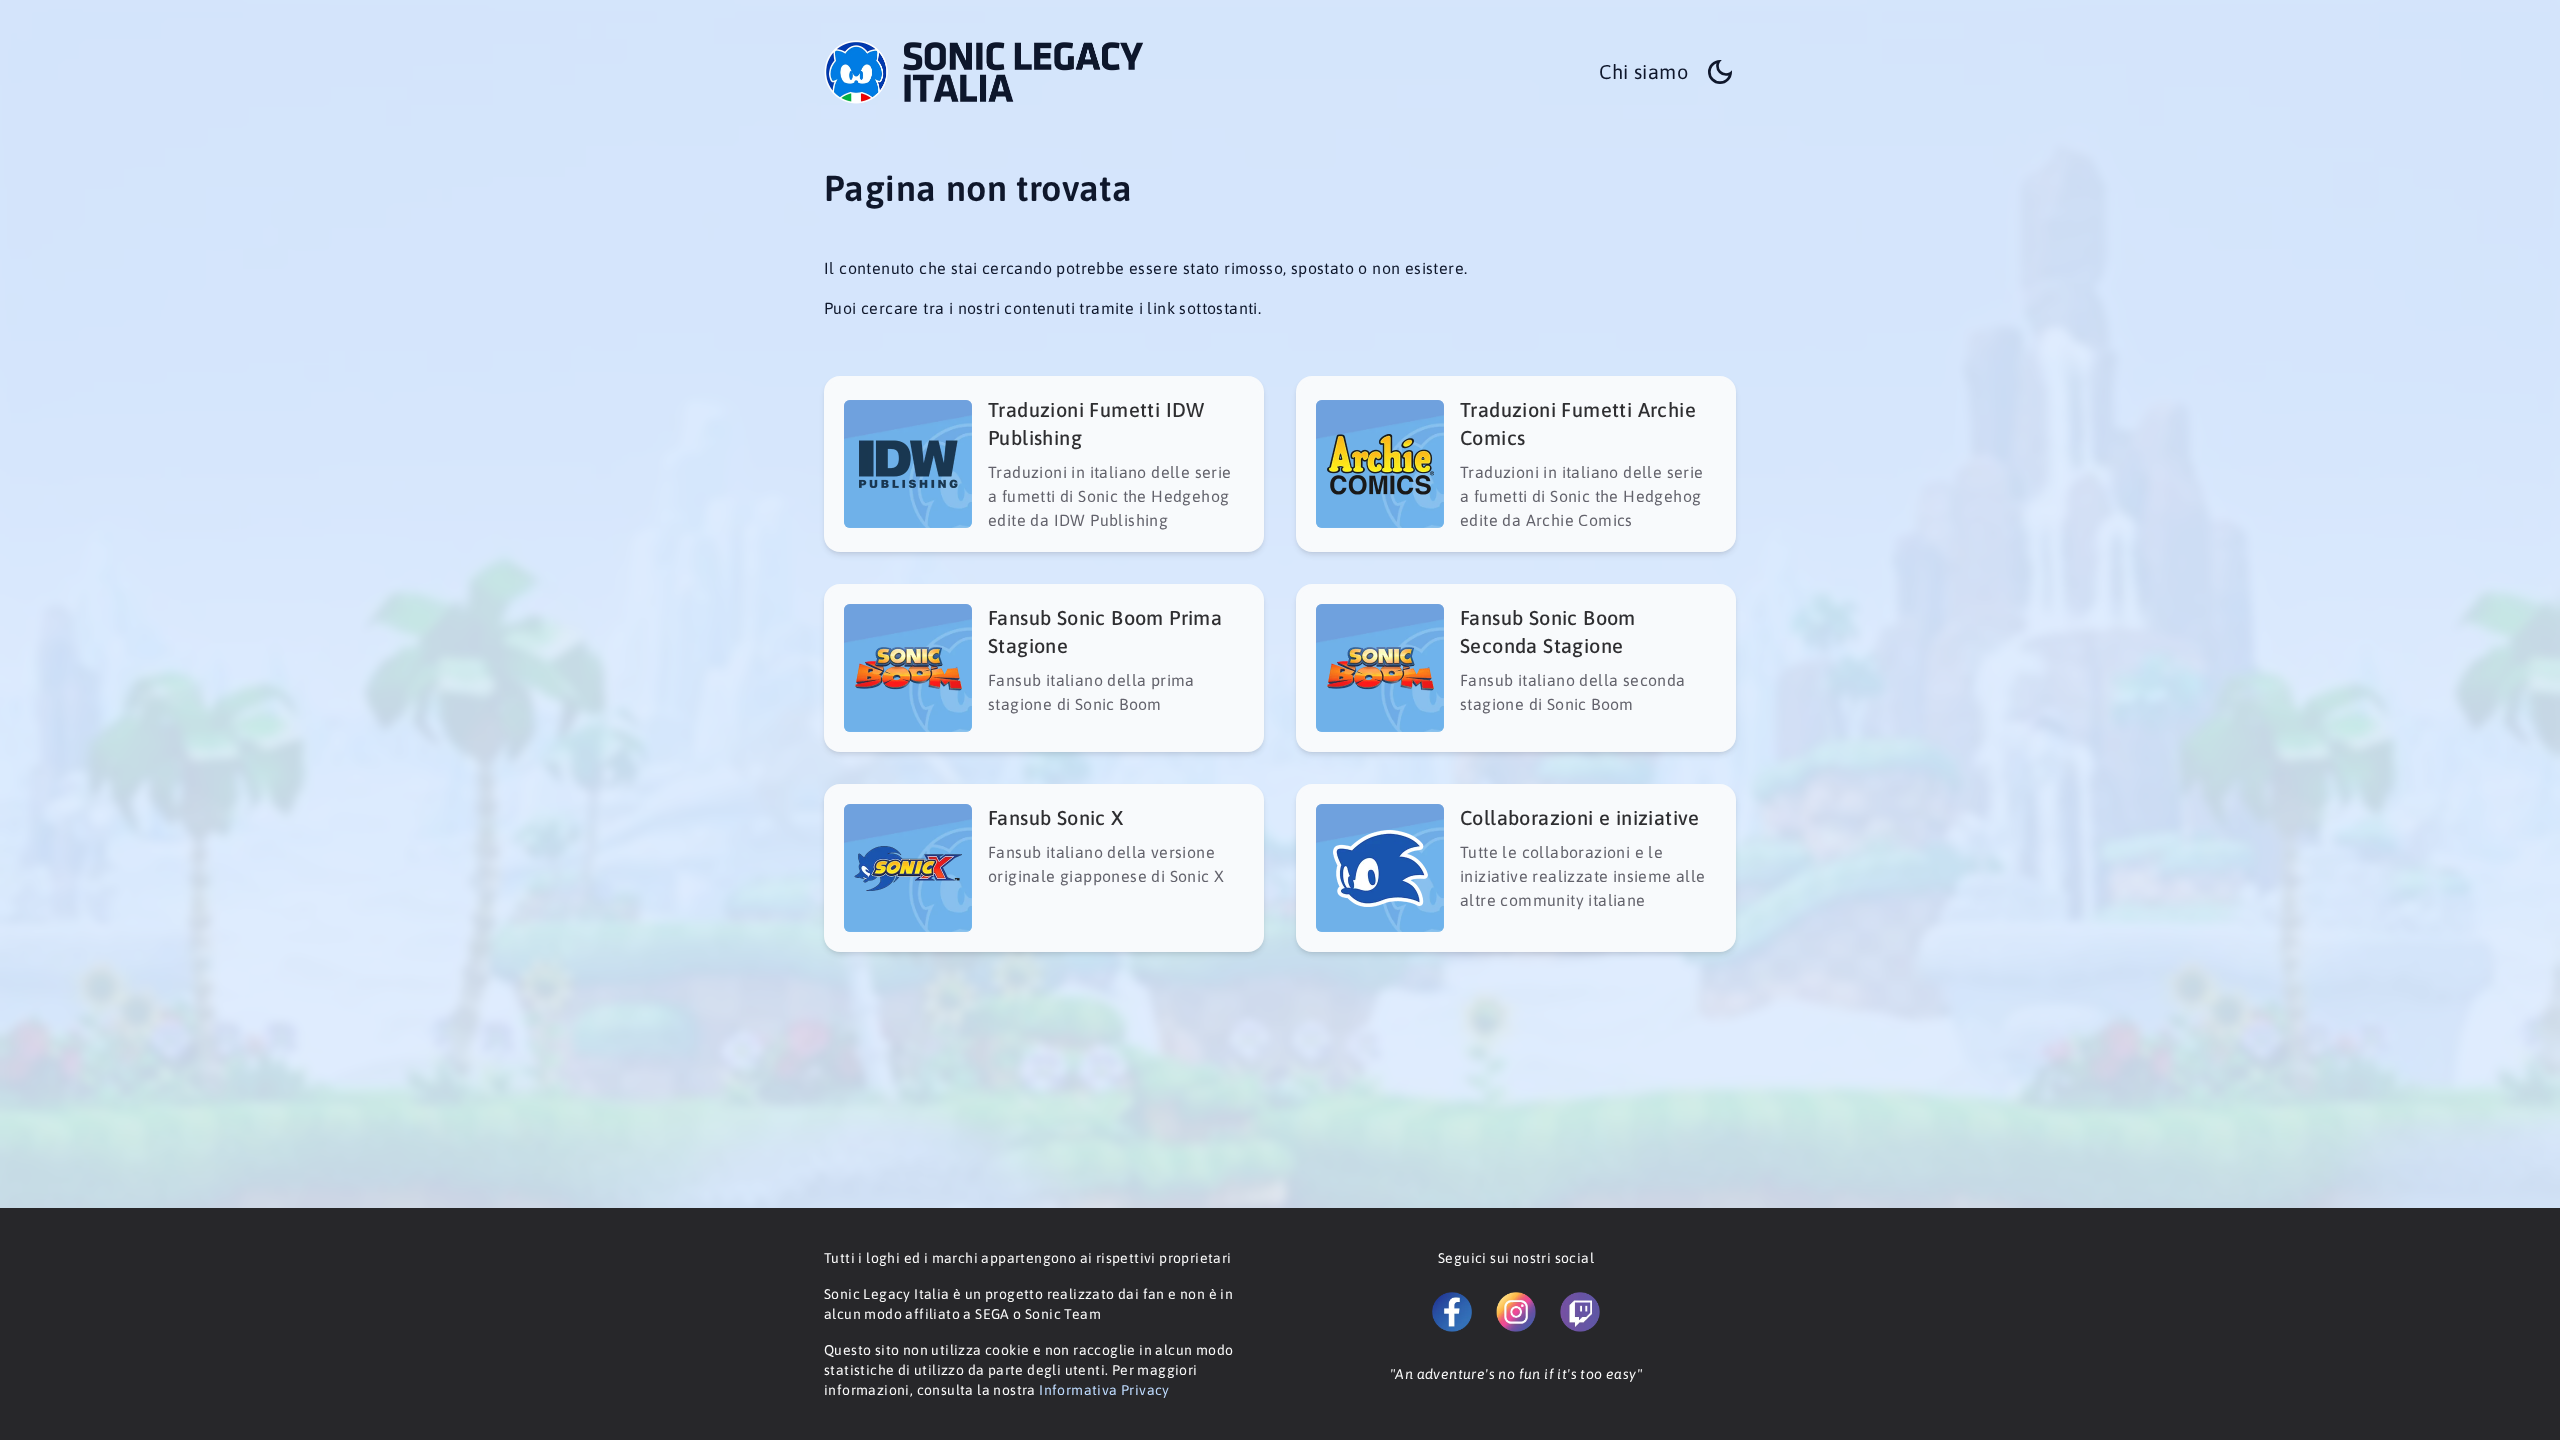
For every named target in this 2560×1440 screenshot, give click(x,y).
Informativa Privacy (1104, 1390)
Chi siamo (1643, 71)
